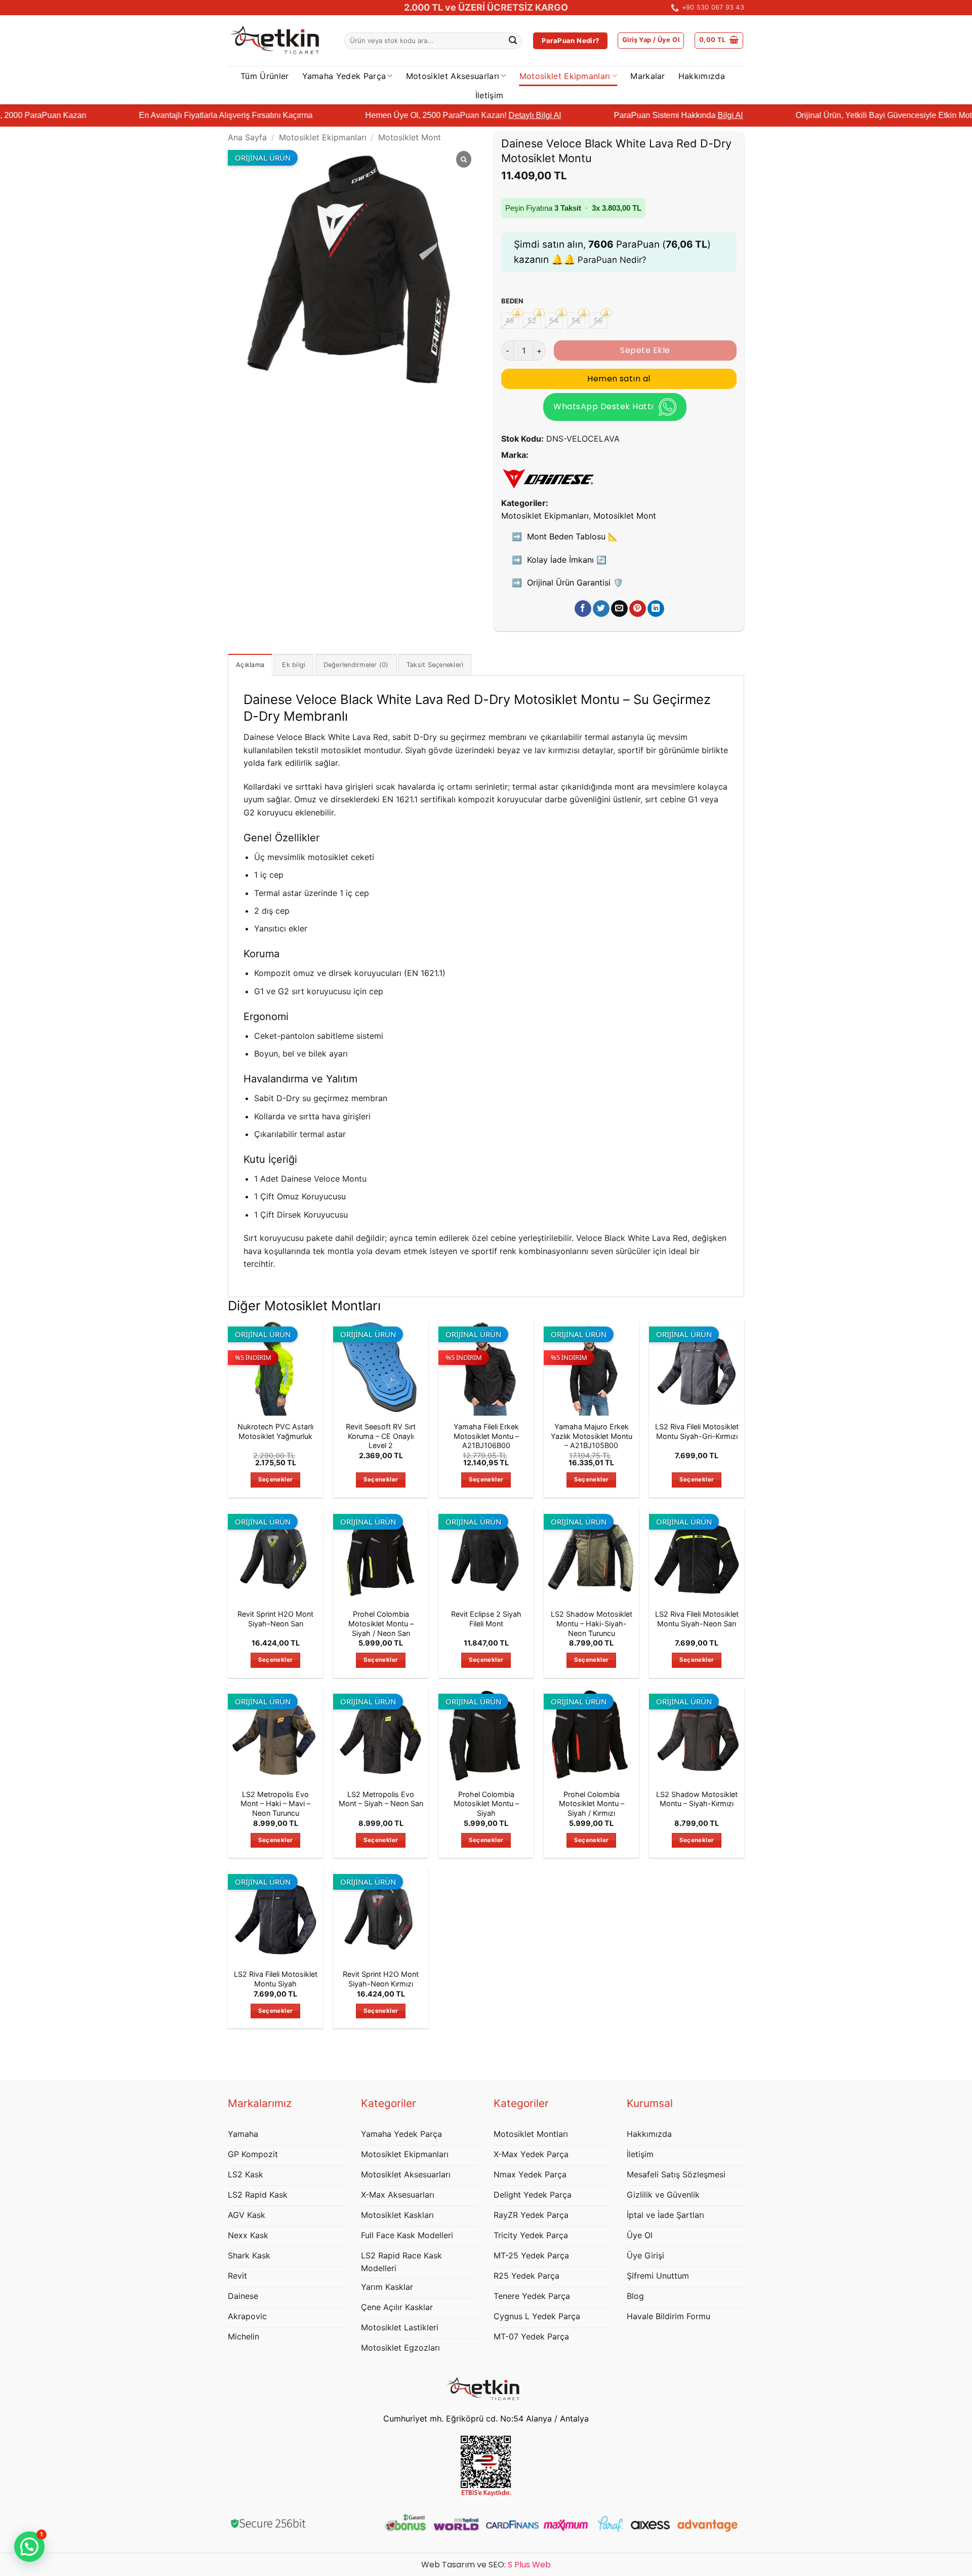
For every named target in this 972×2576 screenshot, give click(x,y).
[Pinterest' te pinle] (638, 609)
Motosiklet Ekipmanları (565, 76)
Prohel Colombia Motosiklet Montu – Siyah (486, 1804)
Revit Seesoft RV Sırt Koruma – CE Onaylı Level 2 (381, 1436)
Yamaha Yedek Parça (344, 76)
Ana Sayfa (247, 137)
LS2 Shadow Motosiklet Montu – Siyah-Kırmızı (697, 1799)
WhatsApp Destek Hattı (603, 406)
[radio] (510, 321)
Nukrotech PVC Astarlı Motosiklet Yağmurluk (275, 1431)
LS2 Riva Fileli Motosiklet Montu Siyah (276, 1979)
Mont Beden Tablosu (573, 536)
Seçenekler (275, 1479)
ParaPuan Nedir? (612, 260)
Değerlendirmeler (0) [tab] (356, 665)
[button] (651, 41)
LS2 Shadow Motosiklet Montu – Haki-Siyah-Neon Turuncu (592, 1623)
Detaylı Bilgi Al (438, 115)
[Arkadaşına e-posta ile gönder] (619, 609)
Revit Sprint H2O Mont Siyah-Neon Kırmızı (381, 1979)
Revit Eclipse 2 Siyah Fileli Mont (486, 1619)
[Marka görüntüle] (548, 477)
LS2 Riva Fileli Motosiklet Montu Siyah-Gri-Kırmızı (697, 1431)
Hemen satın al (619, 379)
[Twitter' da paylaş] (601, 609)
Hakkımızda (702, 76)
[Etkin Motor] (278, 41)
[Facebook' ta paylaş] (583, 609)
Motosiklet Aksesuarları (453, 76)
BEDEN (512, 301)
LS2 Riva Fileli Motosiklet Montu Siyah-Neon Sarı (697, 1619)
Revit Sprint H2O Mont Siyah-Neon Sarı (275, 1619)
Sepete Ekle (645, 350)
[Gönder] (513, 41)
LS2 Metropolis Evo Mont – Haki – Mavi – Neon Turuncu (275, 1804)
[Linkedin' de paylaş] (656, 609)
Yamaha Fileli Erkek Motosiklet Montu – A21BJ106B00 (486, 1436)
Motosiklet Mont (410, 137)
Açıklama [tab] (250, 665)
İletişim (490, 95)
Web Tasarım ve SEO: (486, 2565)
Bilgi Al (633, 115)
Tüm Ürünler (265, 76)
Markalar (648, 76)
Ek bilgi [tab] (294, 665)
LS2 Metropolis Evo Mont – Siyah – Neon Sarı (381, 1799)
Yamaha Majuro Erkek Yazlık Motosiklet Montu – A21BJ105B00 (592, 1436)
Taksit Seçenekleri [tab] (435, 665)
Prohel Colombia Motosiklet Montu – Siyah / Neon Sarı (381, 1623)
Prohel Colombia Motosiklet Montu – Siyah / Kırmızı (592, 1804)
